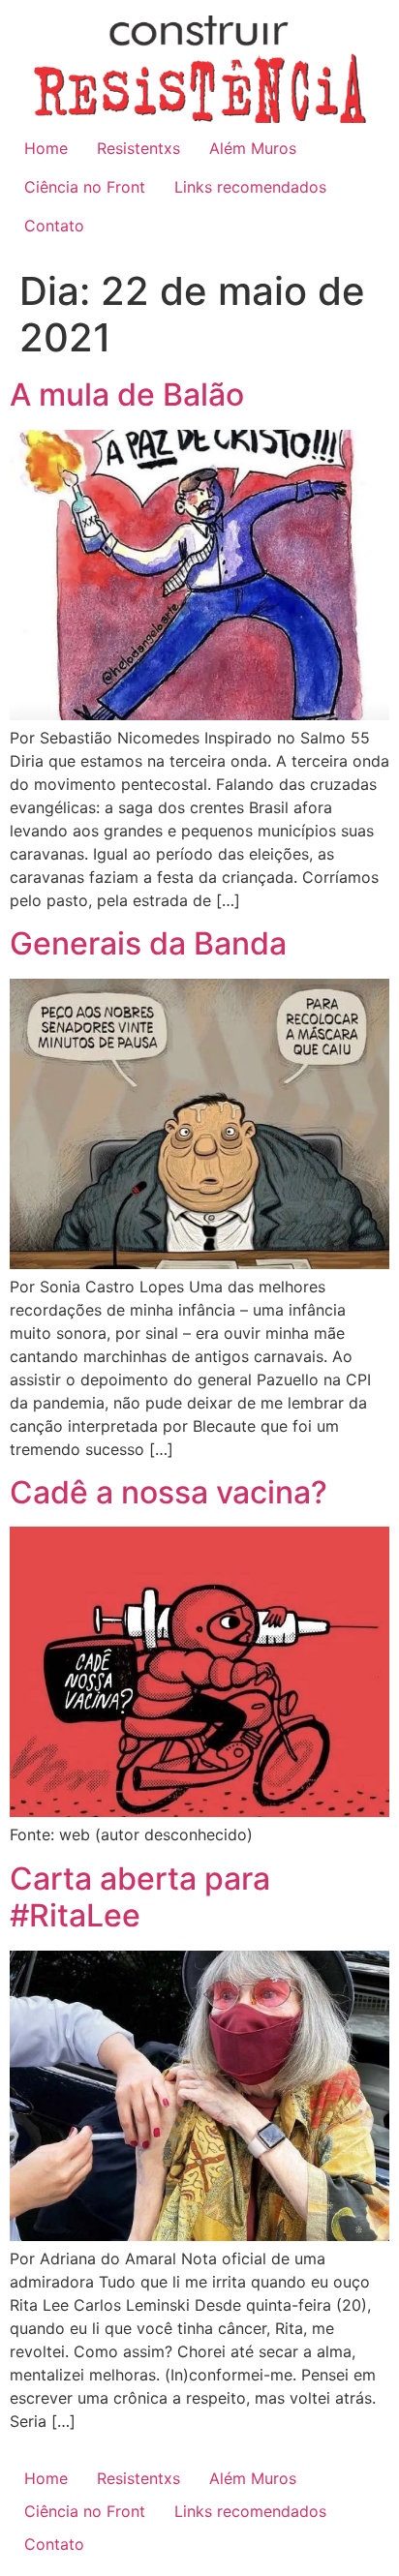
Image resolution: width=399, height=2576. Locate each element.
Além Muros (253, 148)
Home (46, 148)
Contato (54, 226)
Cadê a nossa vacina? (169, 1492)
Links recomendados (250, 187)
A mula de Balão (127, 394)
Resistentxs (138, 148)
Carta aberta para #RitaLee (140, 1897)
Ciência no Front (85, 187)
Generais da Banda (148, 943)
